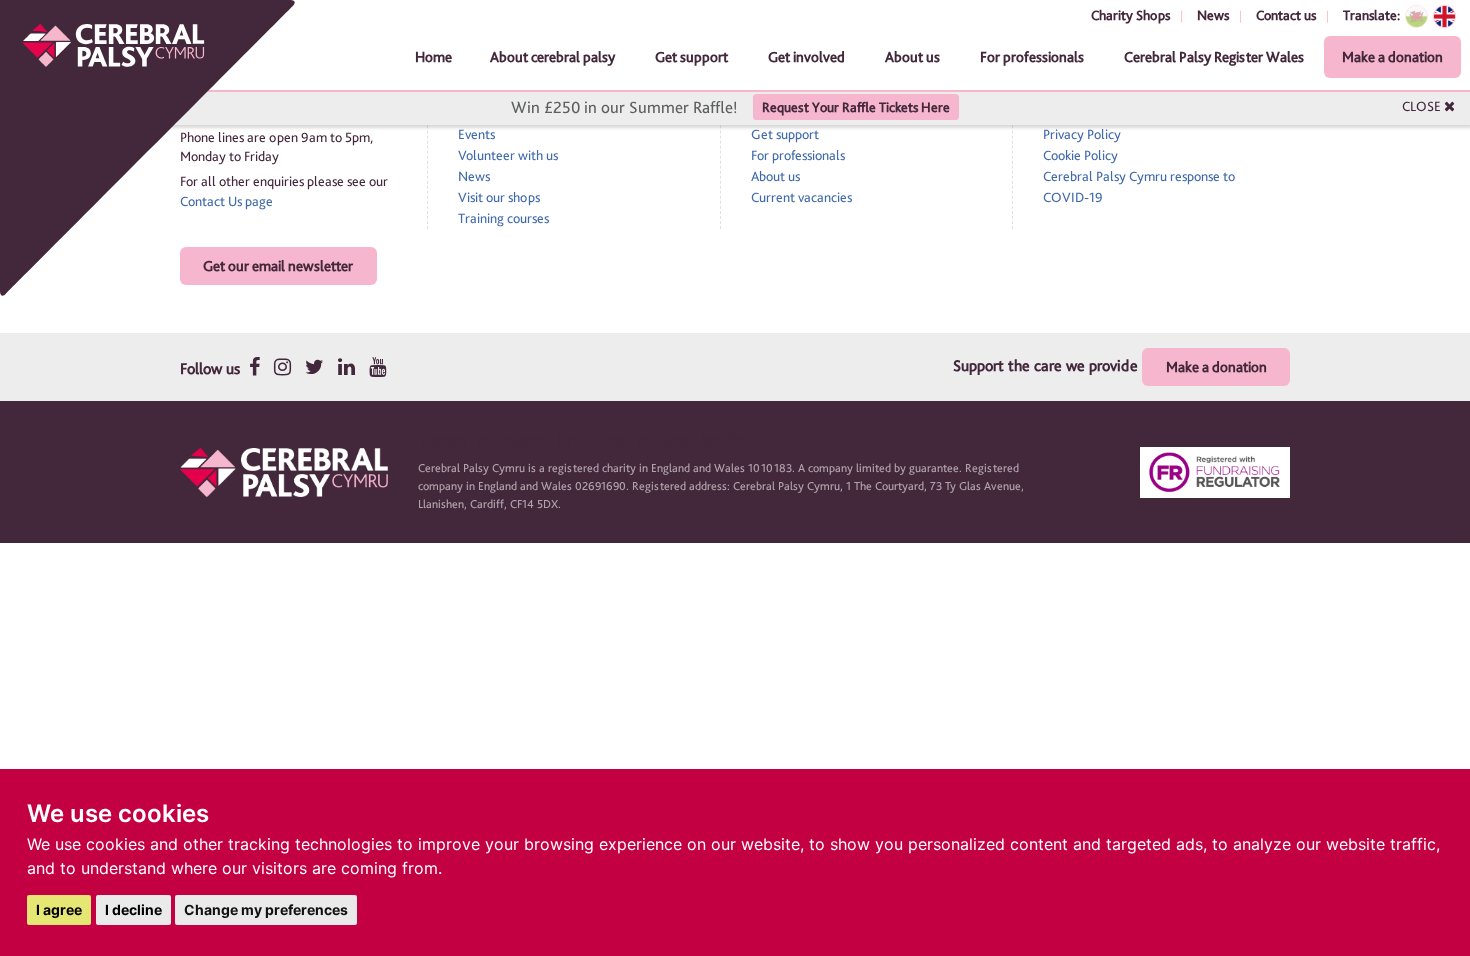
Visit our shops (499, 197)
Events (476, 134)
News (1213, 15)
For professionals (1032, 57)
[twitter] (314, 367)
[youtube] (377, 367)
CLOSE (1423, 106)
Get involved (806, 57)
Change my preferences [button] (266, 909)
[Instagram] (282, 367)
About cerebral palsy (552, 57)
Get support (691, 57)
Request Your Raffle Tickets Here (856, 107)
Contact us (1286, 15)
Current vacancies (801, 197)
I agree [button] (59, 909)
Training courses (503, 218)
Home (433, 57)
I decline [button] (133, 909)
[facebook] (254, 367)
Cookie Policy (1080, 155)
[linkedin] (346, 367)
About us (912, 57)
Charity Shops (1130, 15)
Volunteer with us (508, 155)
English (1444, 16)
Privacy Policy (1082, 134)
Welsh (1416, 16)
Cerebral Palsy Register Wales (1214, 57)
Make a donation (1392, 57)
